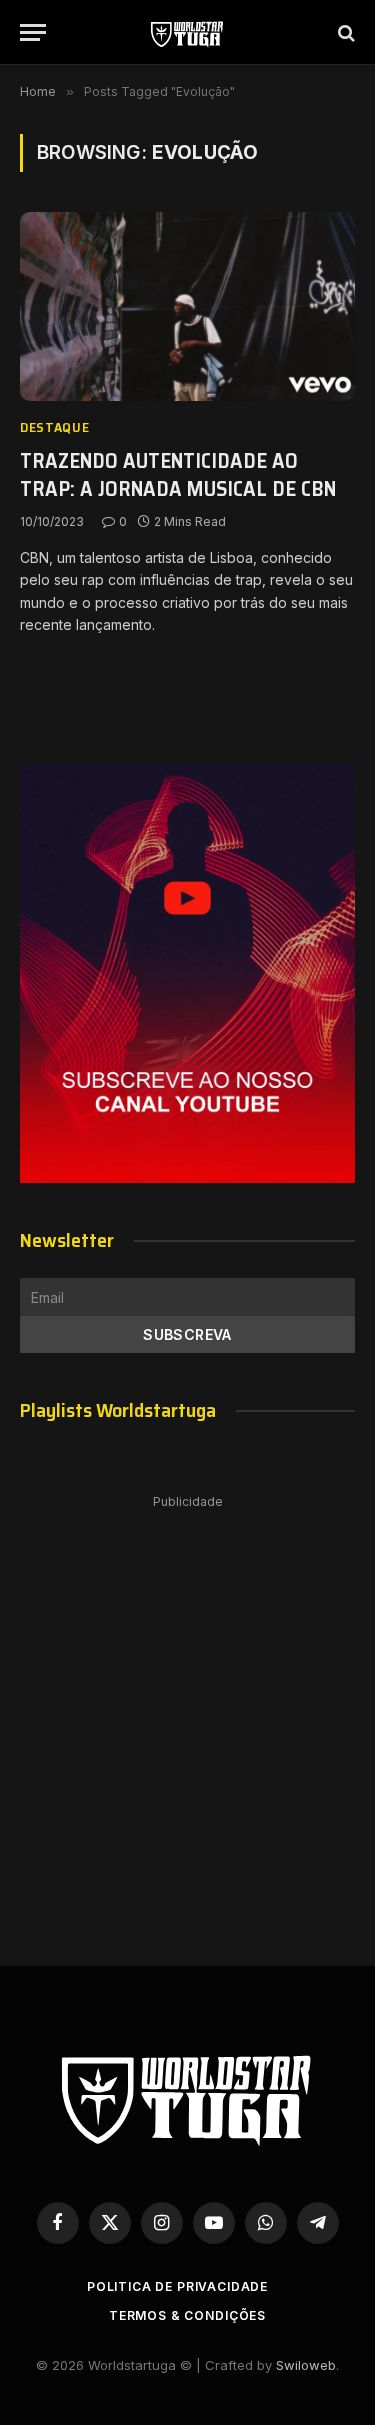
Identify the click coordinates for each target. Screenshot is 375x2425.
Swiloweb (306, 2365)
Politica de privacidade (177, 2286)
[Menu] (33, 32)
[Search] (344, 32)
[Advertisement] (187, 1710)
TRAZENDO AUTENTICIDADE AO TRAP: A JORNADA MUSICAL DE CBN (178, 475)
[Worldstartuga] (187, 32)
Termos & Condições (187, 2315)
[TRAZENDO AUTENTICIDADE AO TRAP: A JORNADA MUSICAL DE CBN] (187, 306)
